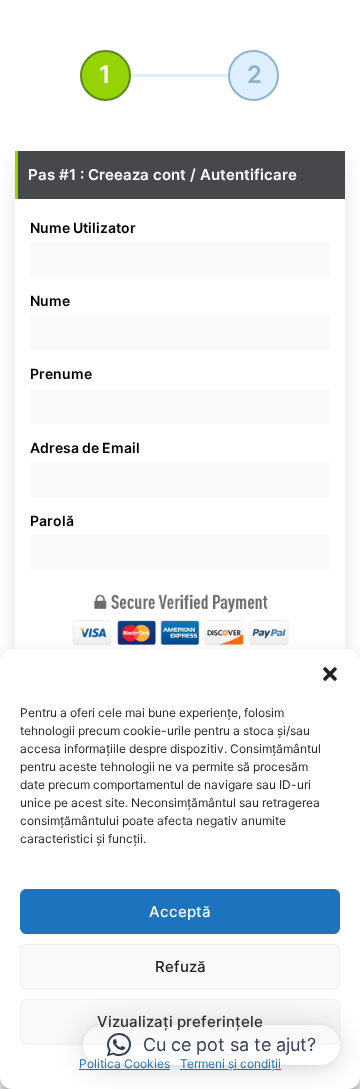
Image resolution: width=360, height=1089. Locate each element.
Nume (50, 300)
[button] (330, 674)
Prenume (61, 373)
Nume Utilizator (83, 227)
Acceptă (180, 911)
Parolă (52, 520)
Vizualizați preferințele (180, 1021)
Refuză (180, 966)
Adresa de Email (85, 447)
